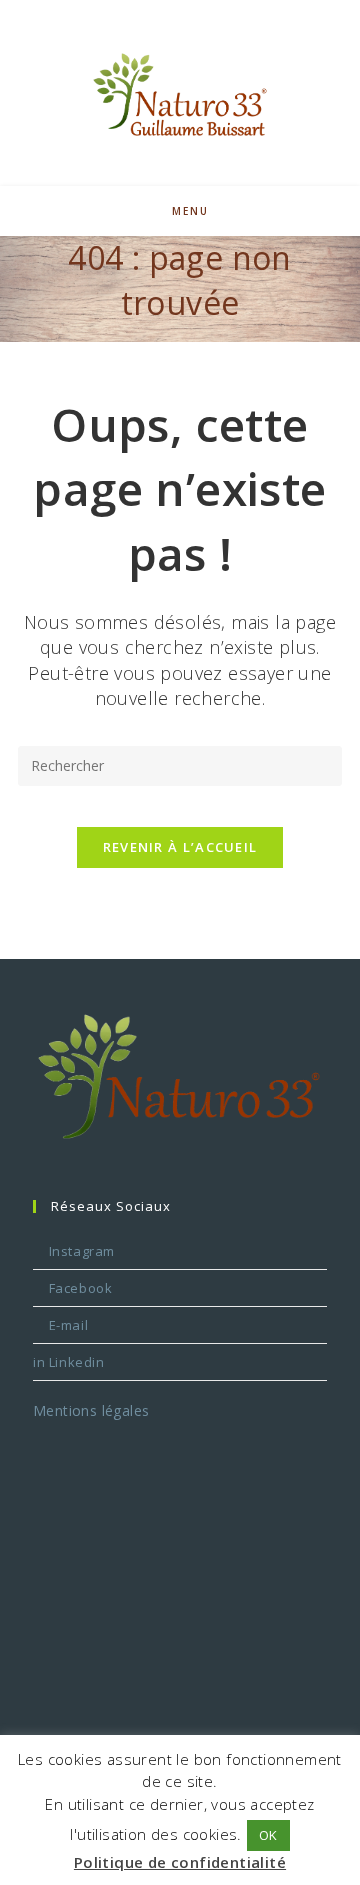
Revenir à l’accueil (180, 847)
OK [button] (268, 1835)
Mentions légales (91, 1410)
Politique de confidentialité (180, 1862)
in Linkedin (69, 1362)
